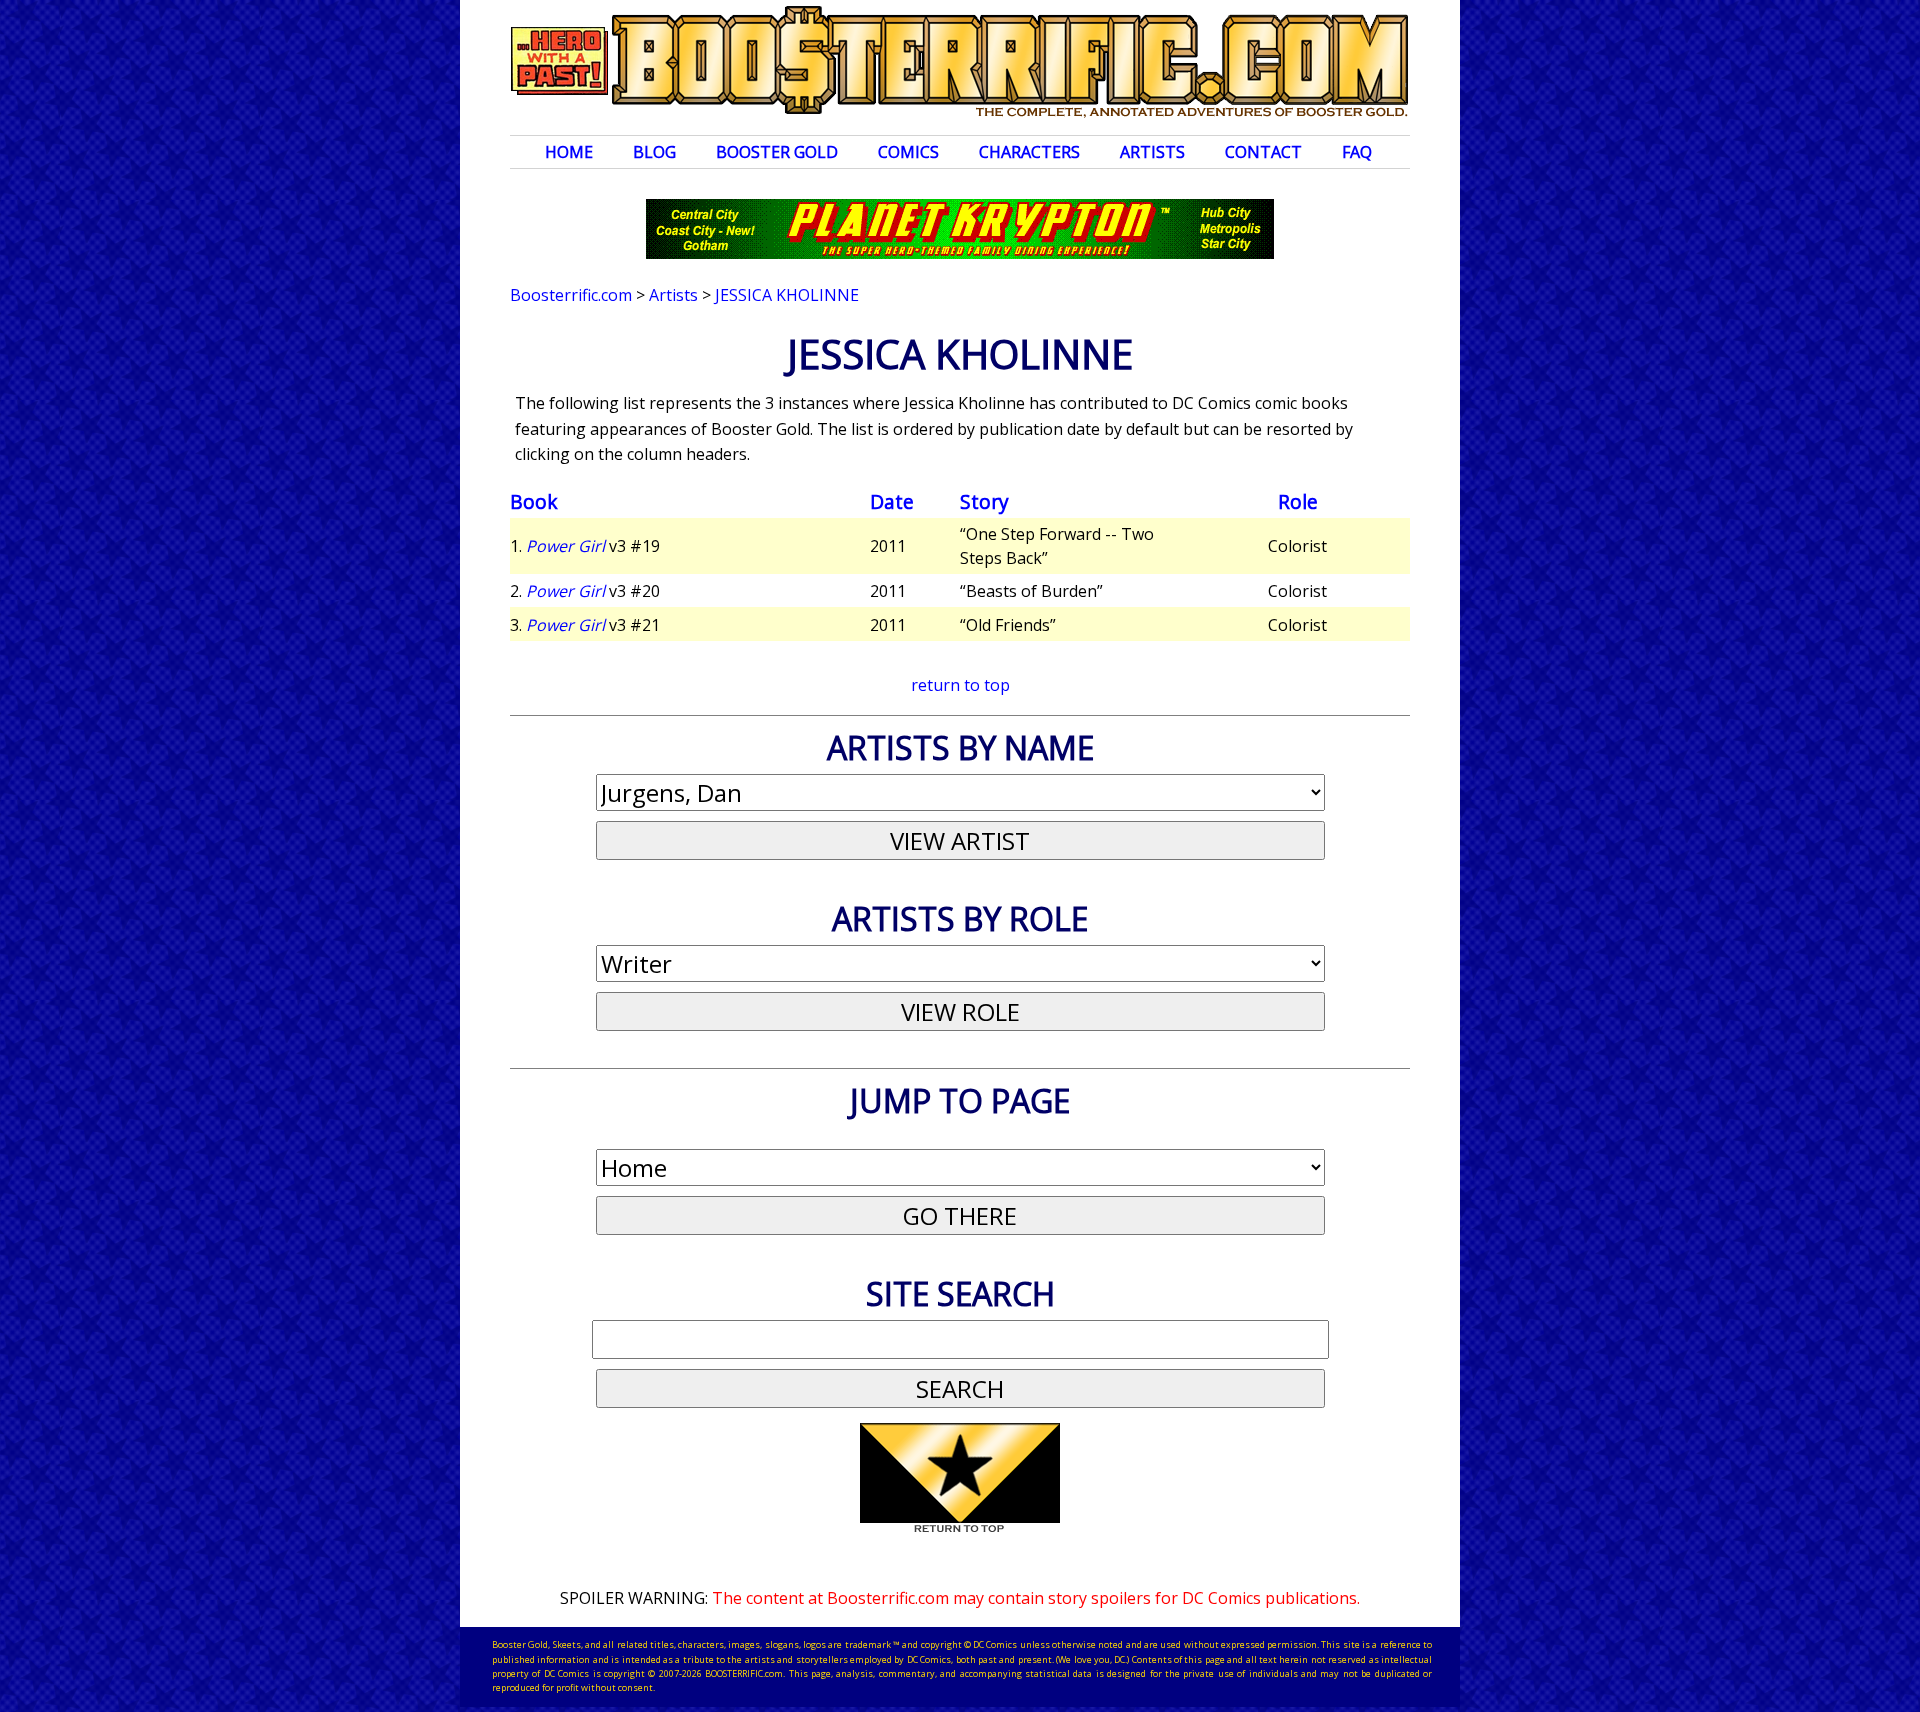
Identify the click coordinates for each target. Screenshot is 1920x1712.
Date (892, 501)
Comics (908, 152)
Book (534, 501)
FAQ (1357, 152)
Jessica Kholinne (787, 295)
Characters (1029, 152)
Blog (654, 152)
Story (984, 501)
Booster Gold (777, 152)
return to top (960, 685)
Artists (1152, 152)
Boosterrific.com (571, 295)
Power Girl (565, 546)
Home (569, 152)
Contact (1263, 152)
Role (1298, 501)
